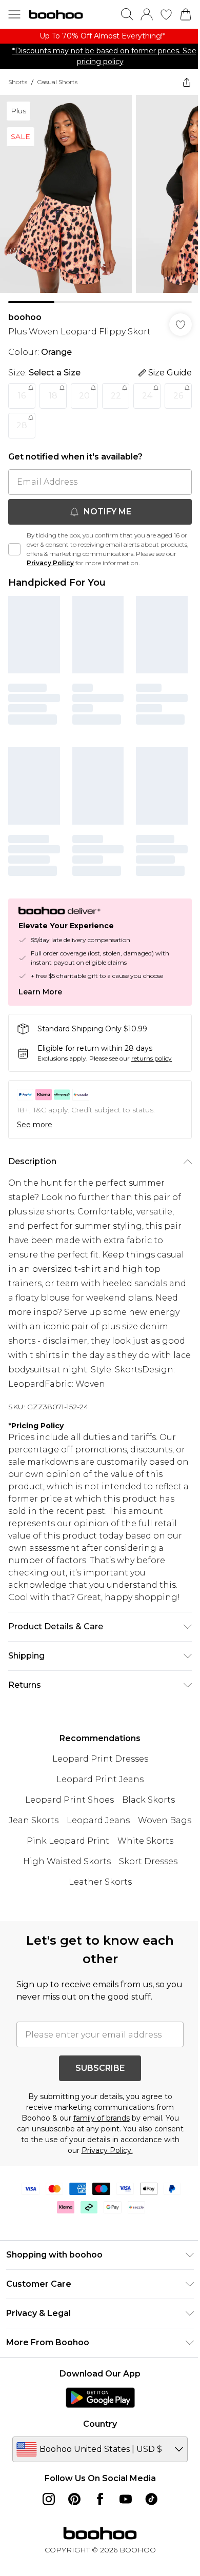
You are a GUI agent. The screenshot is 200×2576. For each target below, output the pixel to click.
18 (53, 399)
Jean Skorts (61, 1828)
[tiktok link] (148, 2507)
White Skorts (48, 1869)
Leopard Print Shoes (66, 1808)
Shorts (18, 93)
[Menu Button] (14, 14)
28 (53, 428)
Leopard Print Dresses (96, 1766)
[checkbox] (14, 552)
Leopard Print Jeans (96, 1787)
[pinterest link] (71, 2507)
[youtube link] (122, 2507)
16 (22, 399)
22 (116, 399)
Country (96, 2432)
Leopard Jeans (125, 1828)
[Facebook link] (96, 2507)
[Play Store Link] (96, 2405)
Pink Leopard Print (127, 1849)
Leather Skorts (129, 1890)
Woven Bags (51, 1849)
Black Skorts (145, 1808)
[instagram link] (45, 2507)
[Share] (179, 93)
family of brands (97, 2126)
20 (84, 399)
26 (22, 428)
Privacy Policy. (134, 2158)
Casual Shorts (57, 93)
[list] (96, 42)
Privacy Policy (72, 566)
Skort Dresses (61, 1890)
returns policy (152, 1054)
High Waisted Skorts (128, 1869)
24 (147, 399)
